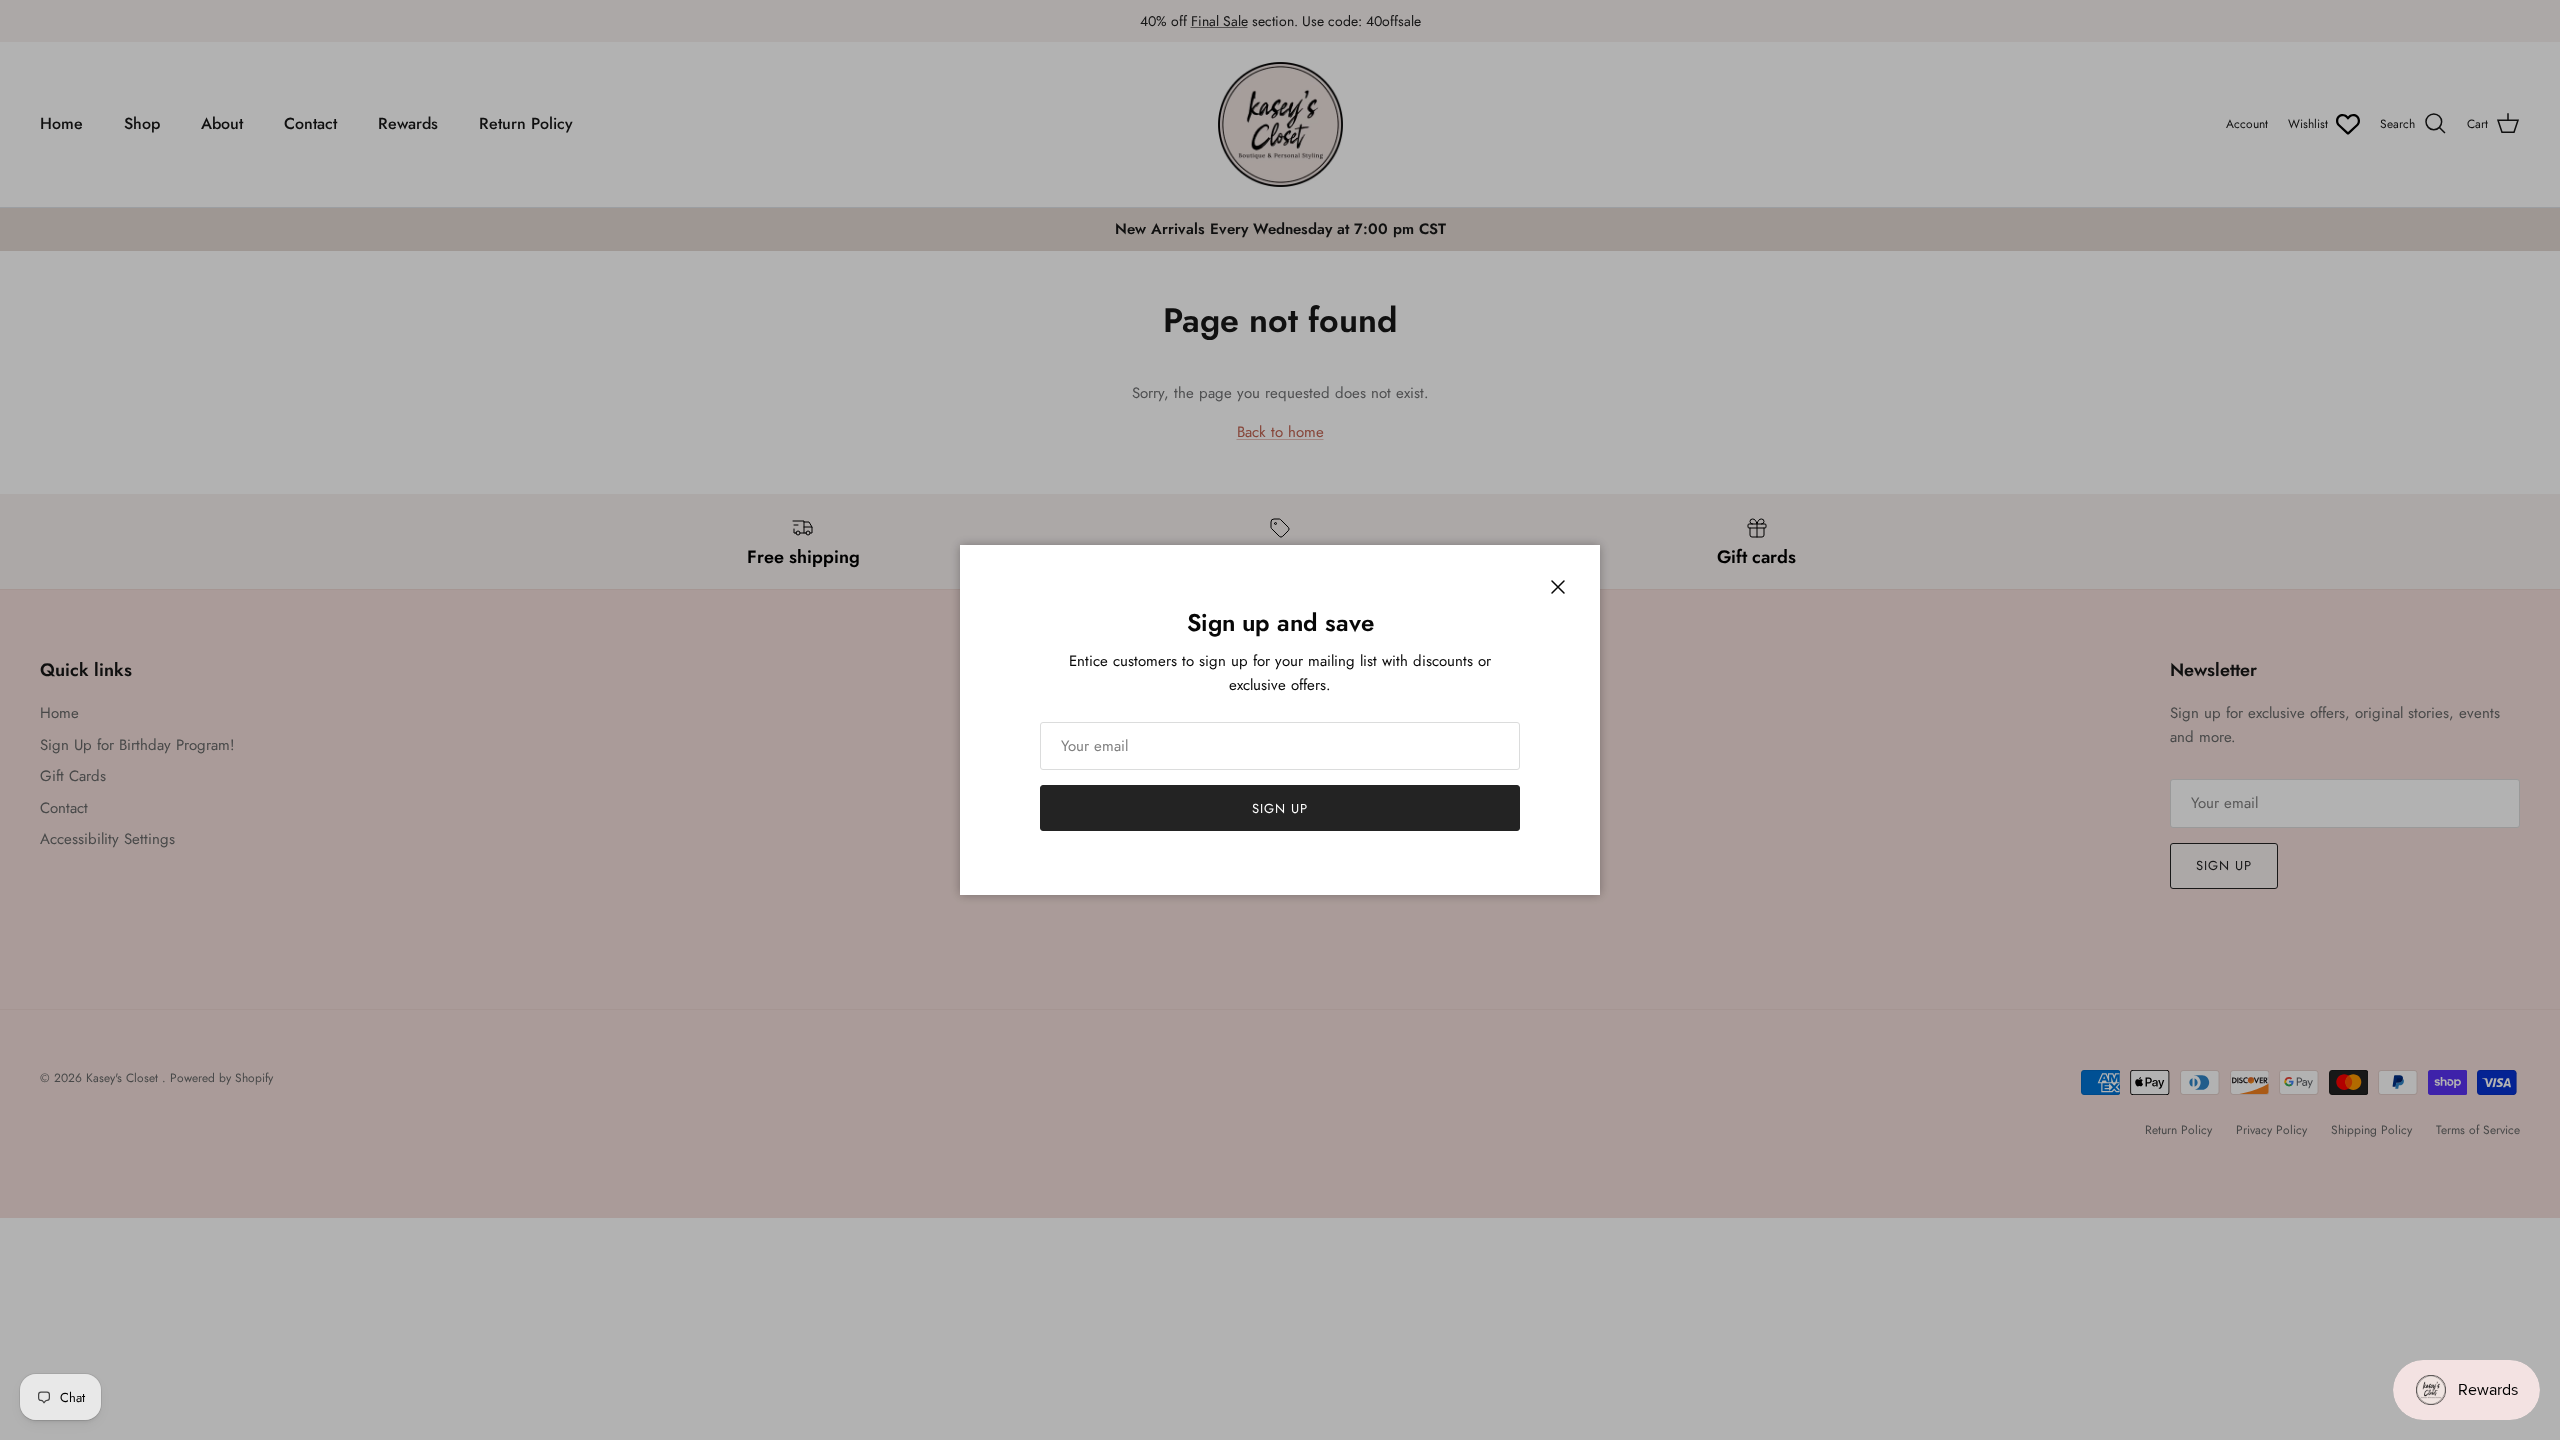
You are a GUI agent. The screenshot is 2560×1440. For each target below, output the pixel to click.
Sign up (1280, 808)
